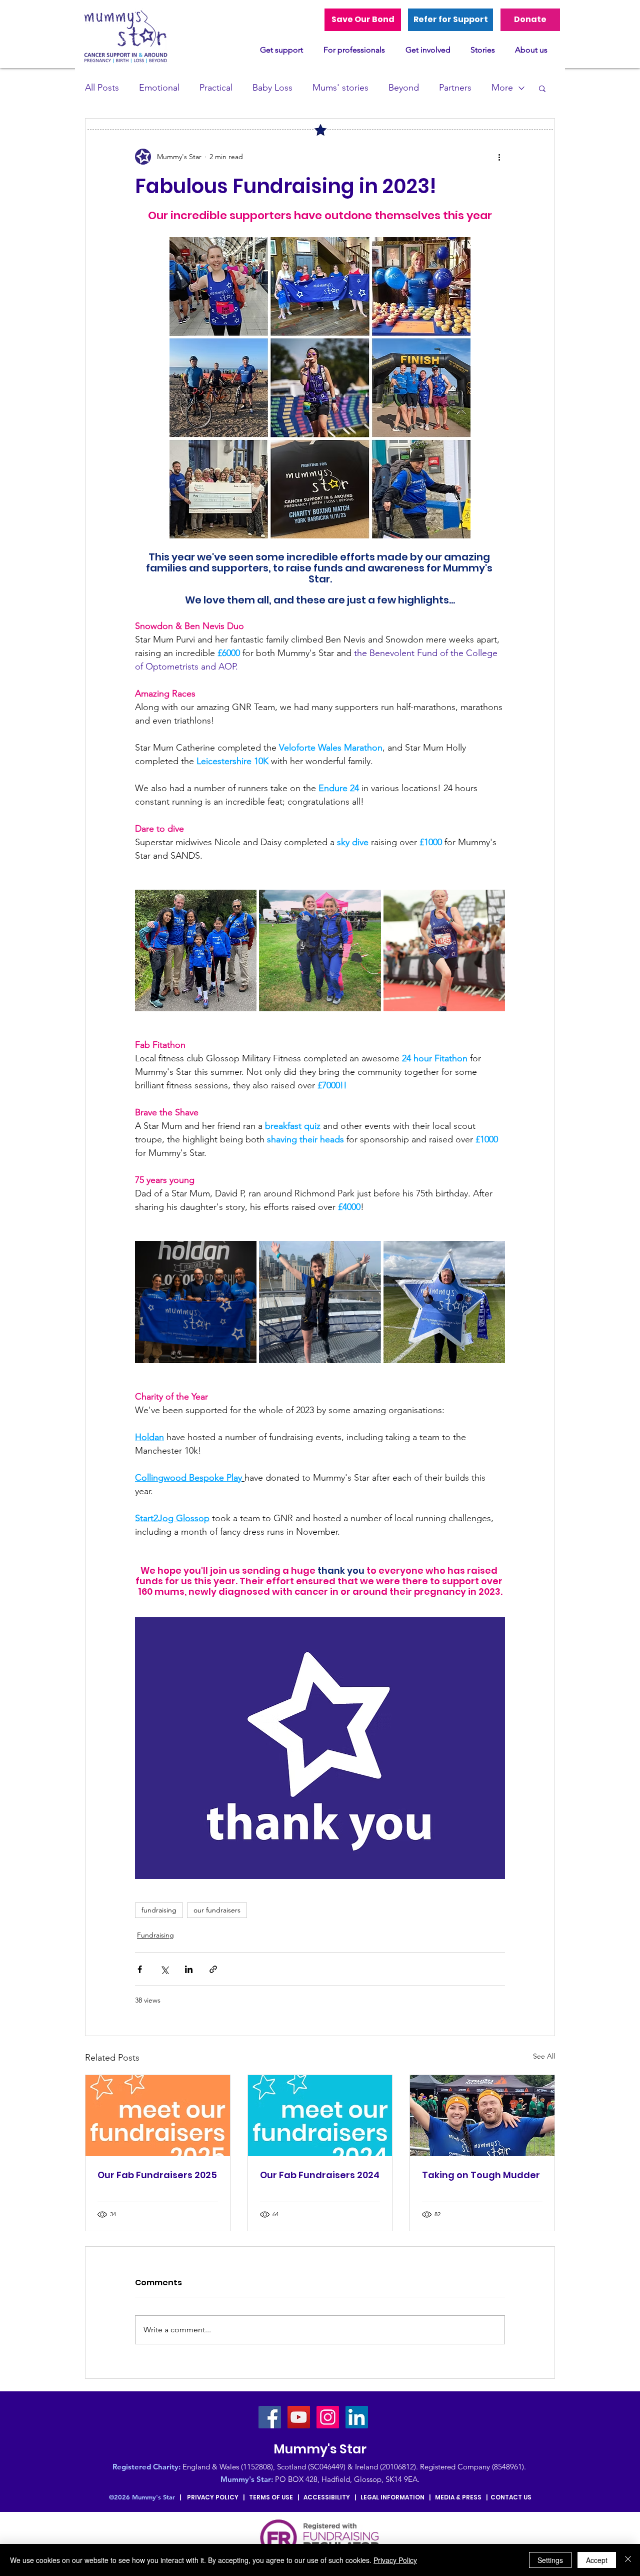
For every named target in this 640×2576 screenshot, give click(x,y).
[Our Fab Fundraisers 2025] (158, 2116)
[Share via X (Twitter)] (164, 1969)
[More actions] (499, 157)
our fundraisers (217, 1910)
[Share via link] (213, 1969)
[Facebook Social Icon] (270, 2417)
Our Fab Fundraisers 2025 (157, 2175)
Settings (550, 2560)
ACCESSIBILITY (327, 2497)
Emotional (159, 88)
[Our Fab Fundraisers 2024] (320, 2116)
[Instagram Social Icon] (328, 2417)
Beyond (404, 88)
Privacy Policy (395, 2560)
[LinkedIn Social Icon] (357, 2417)
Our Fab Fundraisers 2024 (320, 2175)
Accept (597, 2560)
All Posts (102, 88)
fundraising (159, 1910)
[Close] (628, 2560)
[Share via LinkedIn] (189, 1969)
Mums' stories (340, 88)
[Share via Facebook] (140, 1969)
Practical (216, 88)
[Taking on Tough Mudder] (482, 2116)
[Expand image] (196, 950)
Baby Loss (272, 88)
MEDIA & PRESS (458, 2497)
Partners (455, 88)
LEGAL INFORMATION (392, 2497)
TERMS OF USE (271, 2497)
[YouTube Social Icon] (299, 2417)
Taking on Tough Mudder (481, 2175)
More (502, 88)
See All (544, 2056)
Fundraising (155, 1935)
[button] (542, 88)
